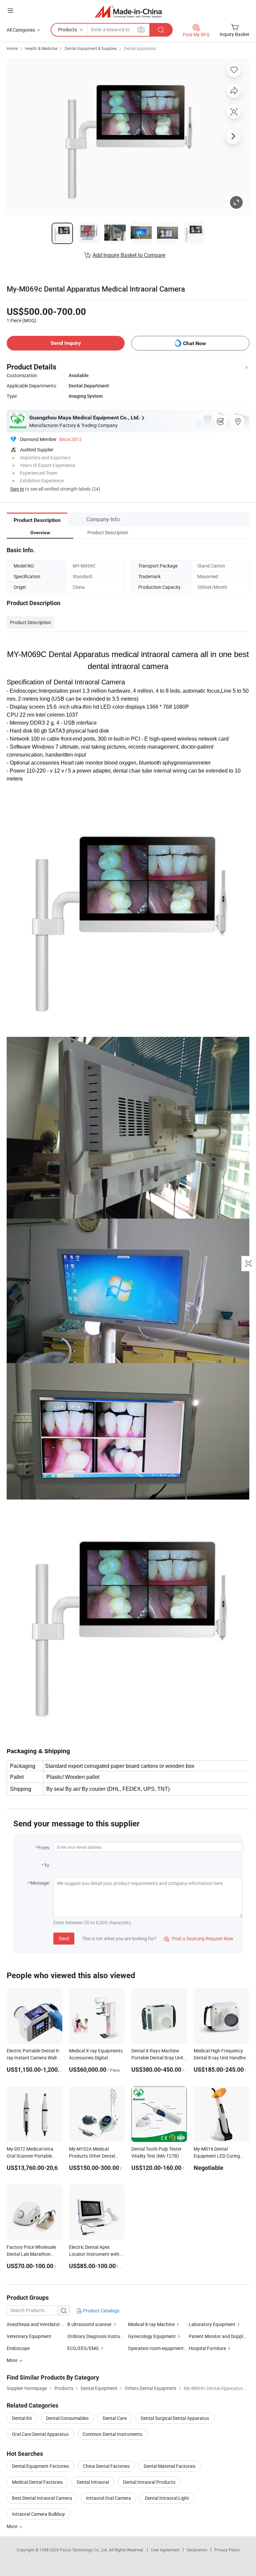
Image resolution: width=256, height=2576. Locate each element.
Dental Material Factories (169, 2466)
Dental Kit (22, 2418)
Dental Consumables (67, 2418)
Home (12, 48)
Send (64, 1938)
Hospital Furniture (207, 2348)
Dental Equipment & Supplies (91, 48)
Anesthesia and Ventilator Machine (43, 2324)
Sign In (17, 489)
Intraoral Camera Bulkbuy (38, 2514)
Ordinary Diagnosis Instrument (99, 2336)
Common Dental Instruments (112, 2434)
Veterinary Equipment (29, 2336)
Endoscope (18, 2348)
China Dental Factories (106, 2466)
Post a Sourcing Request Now (199, 1938)
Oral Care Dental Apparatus (40, 2434)
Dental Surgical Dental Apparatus (175, 2418)
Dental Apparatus (140, 48)
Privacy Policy (227, 2550)
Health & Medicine (41, 48)
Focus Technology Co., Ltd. (84, 2550)
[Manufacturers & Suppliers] (128, 11)
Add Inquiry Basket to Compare (129, 255)
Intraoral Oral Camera (108, 2498)
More (12, 2526)
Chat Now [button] (194, 343)
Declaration (197, 2550)
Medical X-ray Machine (151, 2324)
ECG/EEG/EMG (83, 2348)
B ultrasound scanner (89, 2324)
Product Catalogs (101, 2311)
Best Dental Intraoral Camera (42, 2498)
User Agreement (165, 2550)
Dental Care (115, 2418)
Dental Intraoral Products (149, 2482)
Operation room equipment (156, 2348)
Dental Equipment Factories (40, 2466)
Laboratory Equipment (212, 2324)
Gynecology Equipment (152, 2336)
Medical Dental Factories (37, 2482)
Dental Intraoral (93, 2482)
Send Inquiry (66, 343)
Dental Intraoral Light (167, 2498)
